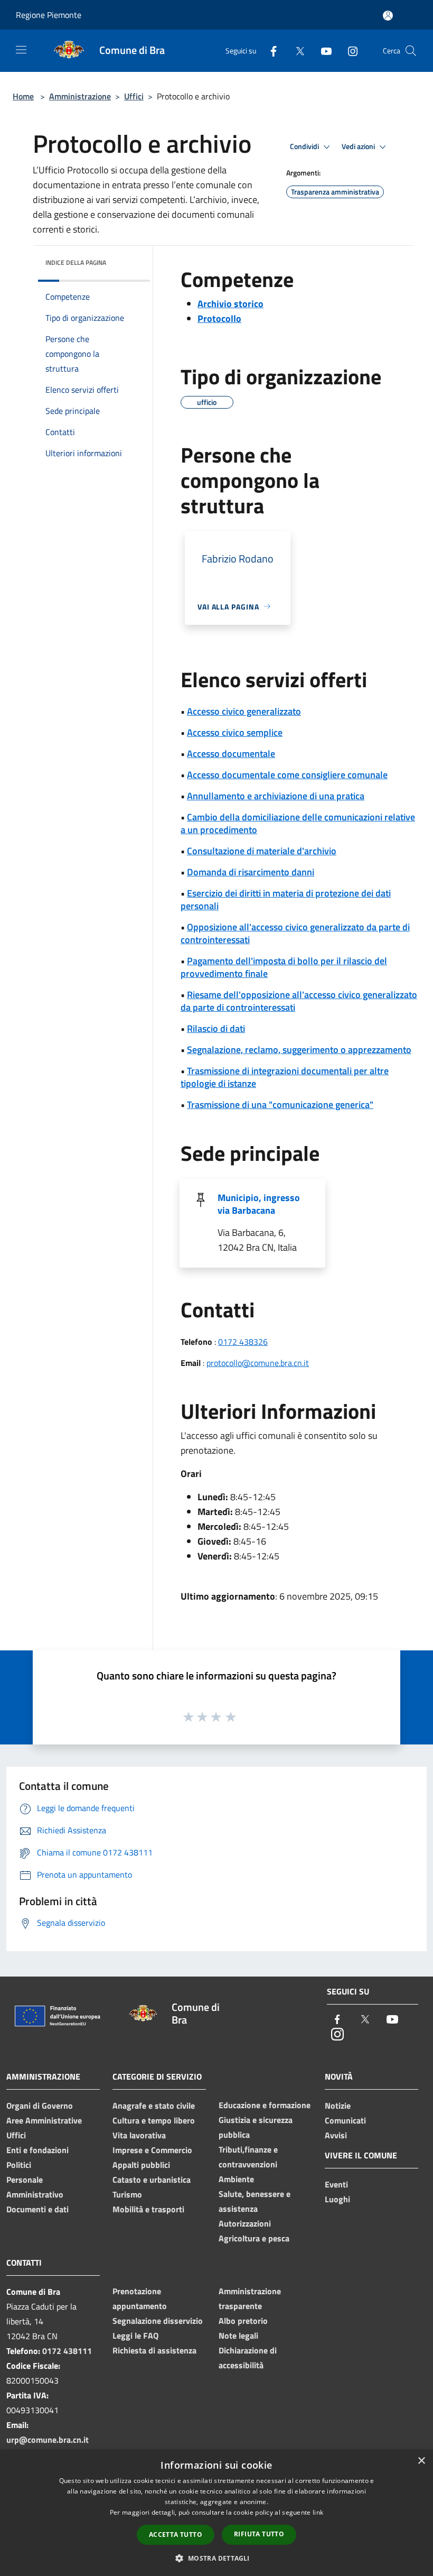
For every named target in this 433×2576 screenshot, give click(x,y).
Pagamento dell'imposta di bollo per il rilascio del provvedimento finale (284, 967)
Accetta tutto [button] (176, 2535)
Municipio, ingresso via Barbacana (259, 1204)
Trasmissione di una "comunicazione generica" (280, 1105)
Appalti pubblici (141, 2165)
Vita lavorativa (139, 2135)
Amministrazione (80, 96)
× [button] (421, 2461)
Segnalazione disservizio (158, 2321)
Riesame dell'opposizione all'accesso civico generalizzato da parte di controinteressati (299, 1001)
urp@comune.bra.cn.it (48, 2440)
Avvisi (336, 2135)
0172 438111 (67, 2351)
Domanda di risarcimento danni (251, 872)
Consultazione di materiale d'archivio (262, 851)
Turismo (127, 2194)
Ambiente (236, 2179)
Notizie (338, 2106)
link (318, 2512)
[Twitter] (296, 50)
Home (23, 96)
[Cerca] (411, 51)
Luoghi (337, 2199)
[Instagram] (349, 50)
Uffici (134, 96)
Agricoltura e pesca (254, 2238)
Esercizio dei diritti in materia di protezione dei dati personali (286, 899)
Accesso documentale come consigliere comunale (287, 775)
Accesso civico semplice (235, 732)
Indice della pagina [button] (76, 262)
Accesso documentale (231, 754)
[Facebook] (269, 50)
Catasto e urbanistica (152, 2180)
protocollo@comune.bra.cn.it (258, 1363)
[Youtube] (322, 50)
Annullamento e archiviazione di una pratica (276, 796)
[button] (216, 2558)
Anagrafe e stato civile (154, 2106)
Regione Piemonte (49, 15)
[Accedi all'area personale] (388, 16)
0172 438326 (243, 1342)
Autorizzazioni (245, 2223)
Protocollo (219, 318)
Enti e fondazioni (37, 2150)
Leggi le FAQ (135, 2335)
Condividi (305, 146)
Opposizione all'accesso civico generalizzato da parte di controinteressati (295, 933)
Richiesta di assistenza (154, 2350)
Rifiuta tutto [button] (259, 2534)
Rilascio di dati (216, 1028)
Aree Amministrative (44, 2120)
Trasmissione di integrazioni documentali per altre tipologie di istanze (285, 1077)
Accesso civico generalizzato (244, 711)
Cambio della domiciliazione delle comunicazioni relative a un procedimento (298, 823)
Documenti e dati (37, 2209)
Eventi (336, 2184)
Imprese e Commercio (152, 2150)
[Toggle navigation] (21, 50)
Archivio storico (230, 304)
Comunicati (345, 2120)
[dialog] (216, 2513)
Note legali (238, 2335)
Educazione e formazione (265, 2105)
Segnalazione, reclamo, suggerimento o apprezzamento (299, 1050)
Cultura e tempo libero (154, 2120)
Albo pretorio (243, 2321)
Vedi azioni (359, 146)
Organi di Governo (40, 2106)
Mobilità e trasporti (148, 2209)
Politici (19, 2165)
